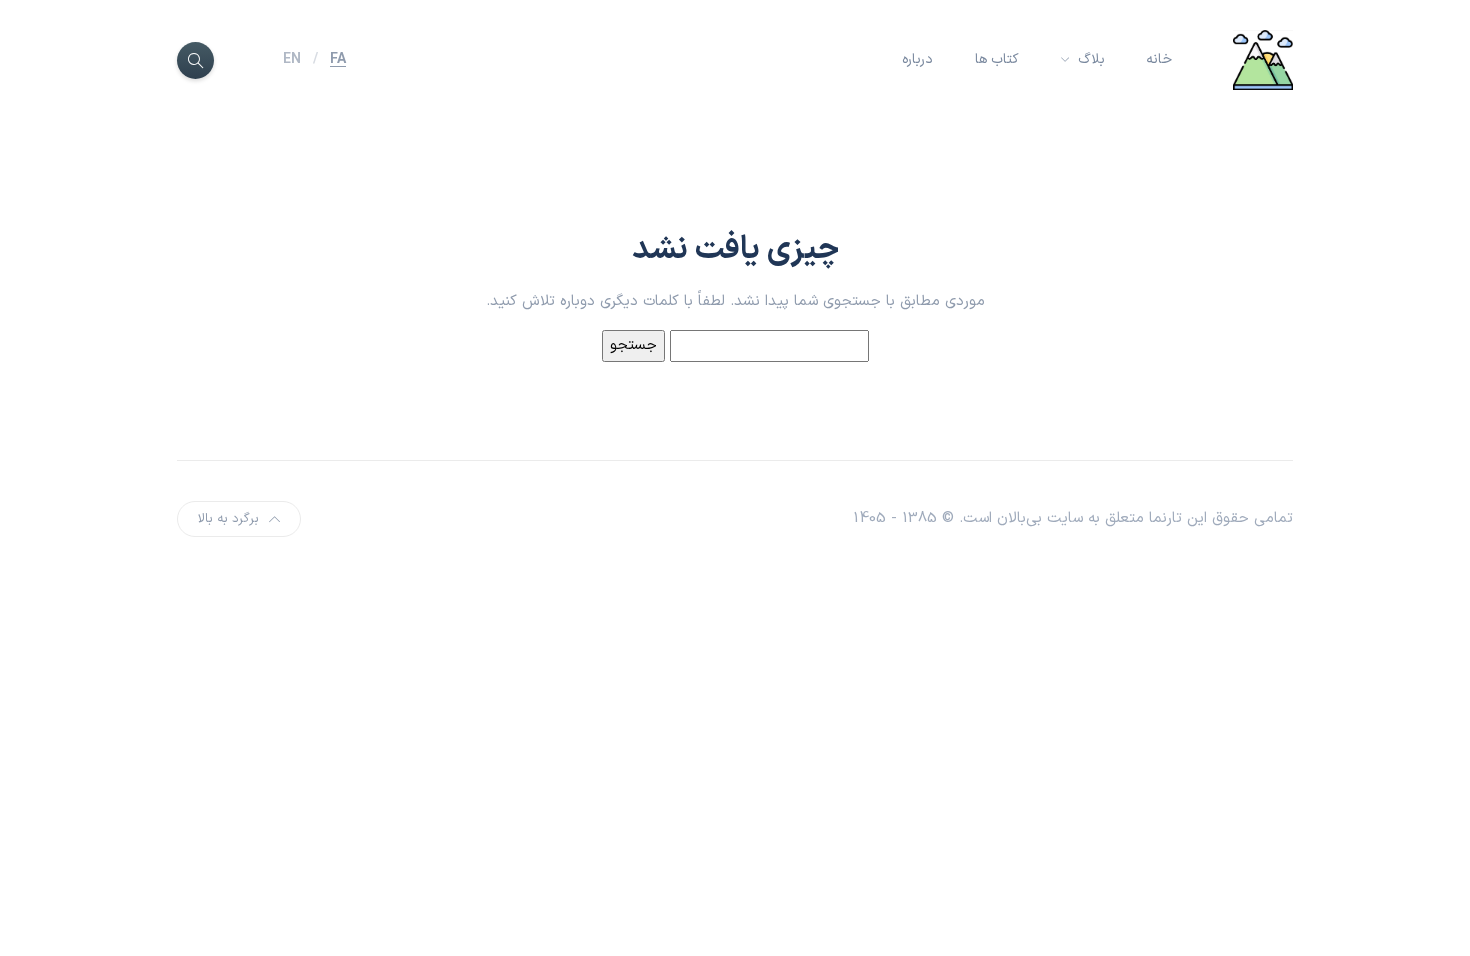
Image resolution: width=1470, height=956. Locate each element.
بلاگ (1089, 59)
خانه (1159, 59)
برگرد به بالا (228, 519)
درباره (917, 59)
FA (338, 59)
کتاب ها (997, 59)
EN (292, 59)
